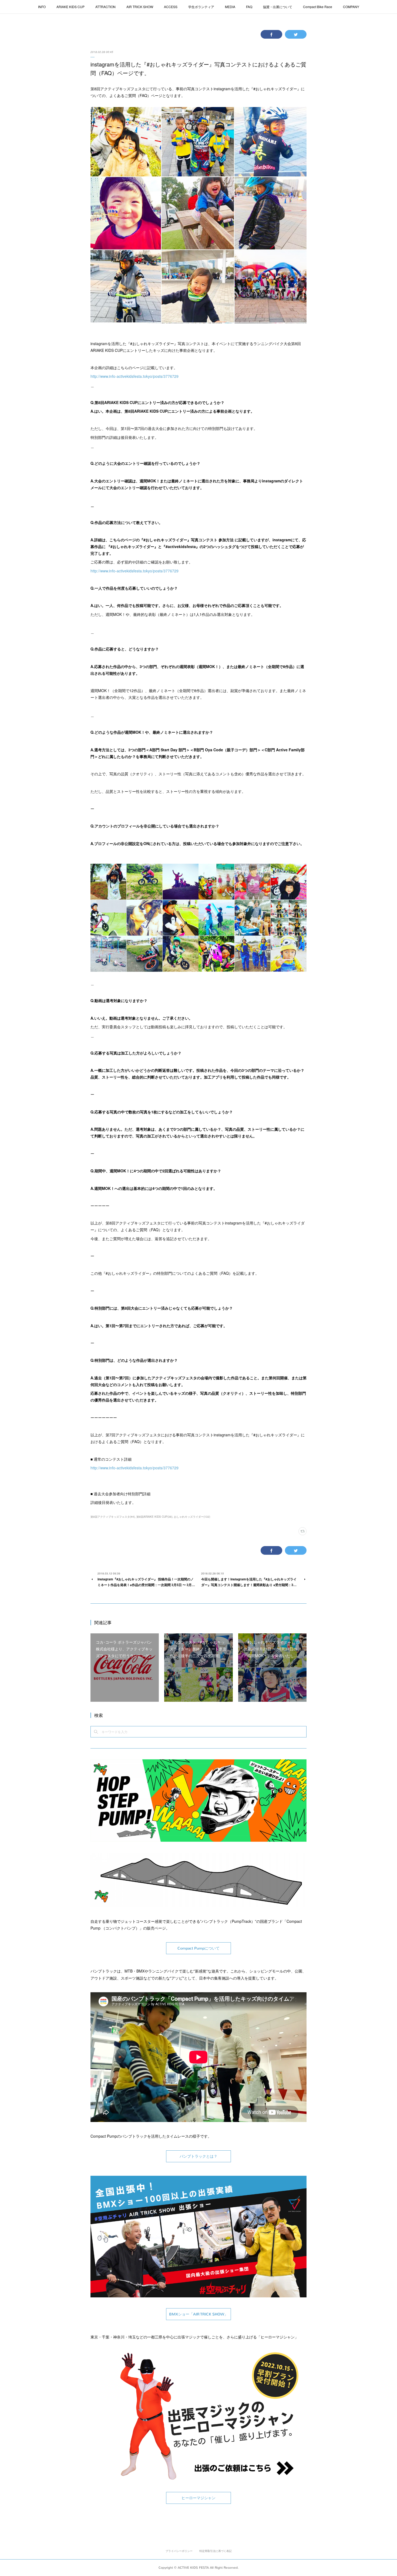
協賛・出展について (278, 7)
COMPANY (351, 7)
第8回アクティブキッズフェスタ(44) (113, 1517)
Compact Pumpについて (198, 1948)
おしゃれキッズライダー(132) (192, 1517)
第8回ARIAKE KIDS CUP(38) (154, 1517)
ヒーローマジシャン (198, 2498)
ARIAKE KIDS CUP (70, 7)
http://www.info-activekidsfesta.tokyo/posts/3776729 (134, 376)
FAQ (249, 7)
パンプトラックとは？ (198, 2156)
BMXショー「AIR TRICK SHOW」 (198, 2314)
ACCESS (171, 7)
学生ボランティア (201, 7)
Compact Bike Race (318, 7)
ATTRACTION (105, 7)
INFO (42, 7)
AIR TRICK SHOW (140, 7)
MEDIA (230, 7)
